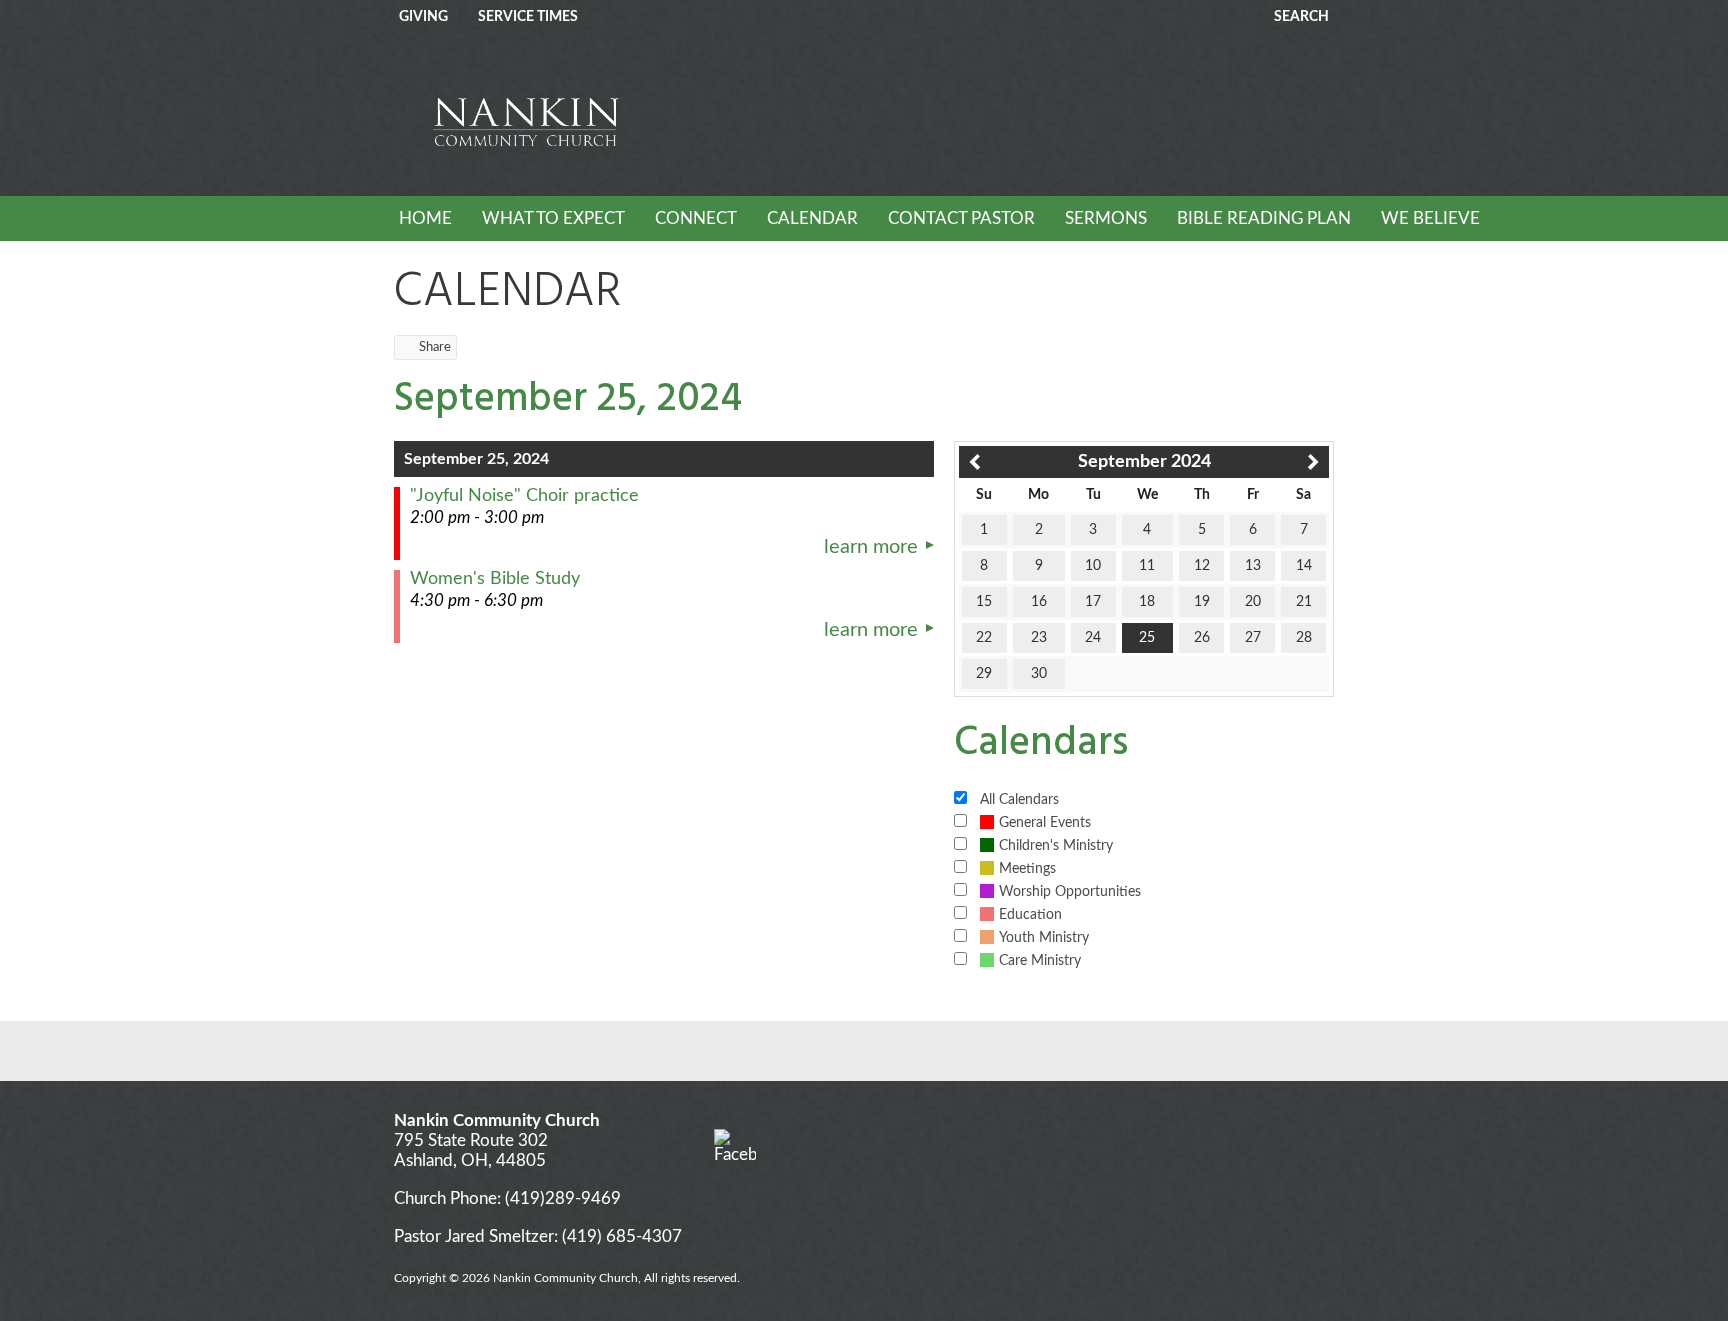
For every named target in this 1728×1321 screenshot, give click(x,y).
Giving (423, 17)
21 (1304, 602)
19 (1202, 602)
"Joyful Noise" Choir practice (524, 496)
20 (1253, 602)
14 (1304, 566)
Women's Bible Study (495, 579)
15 (984, 602)
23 (1039, 638)
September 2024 (1144, 462)
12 (1202, 566)
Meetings (1027, 869)
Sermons (1106, 218)
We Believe (1430, 218)
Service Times (528, 17)
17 (1093, 602)
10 (1093, 566)
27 (1253, 638)
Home (425, 218)
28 (1304, 638)
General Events (1045, 823)
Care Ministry (1040, 961)
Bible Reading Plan (1264, 218)
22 (984, 638)
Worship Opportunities (1070, 892)
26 (1202, 638)
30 (1039, 674)
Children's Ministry (1056, 846)
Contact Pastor (961, 218)
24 (1093, 638)
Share (435, 347)
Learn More (871, 547)
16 (1039, 602)
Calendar (812, 218)
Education (1030, 915)
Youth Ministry (1044, 938)
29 (984, 674)
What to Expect (553, 218)
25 (1147, 638)
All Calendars (1019, 800)
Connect (696, 218)
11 (1147, 566)
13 (1253, 566)
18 (1147, 602)
